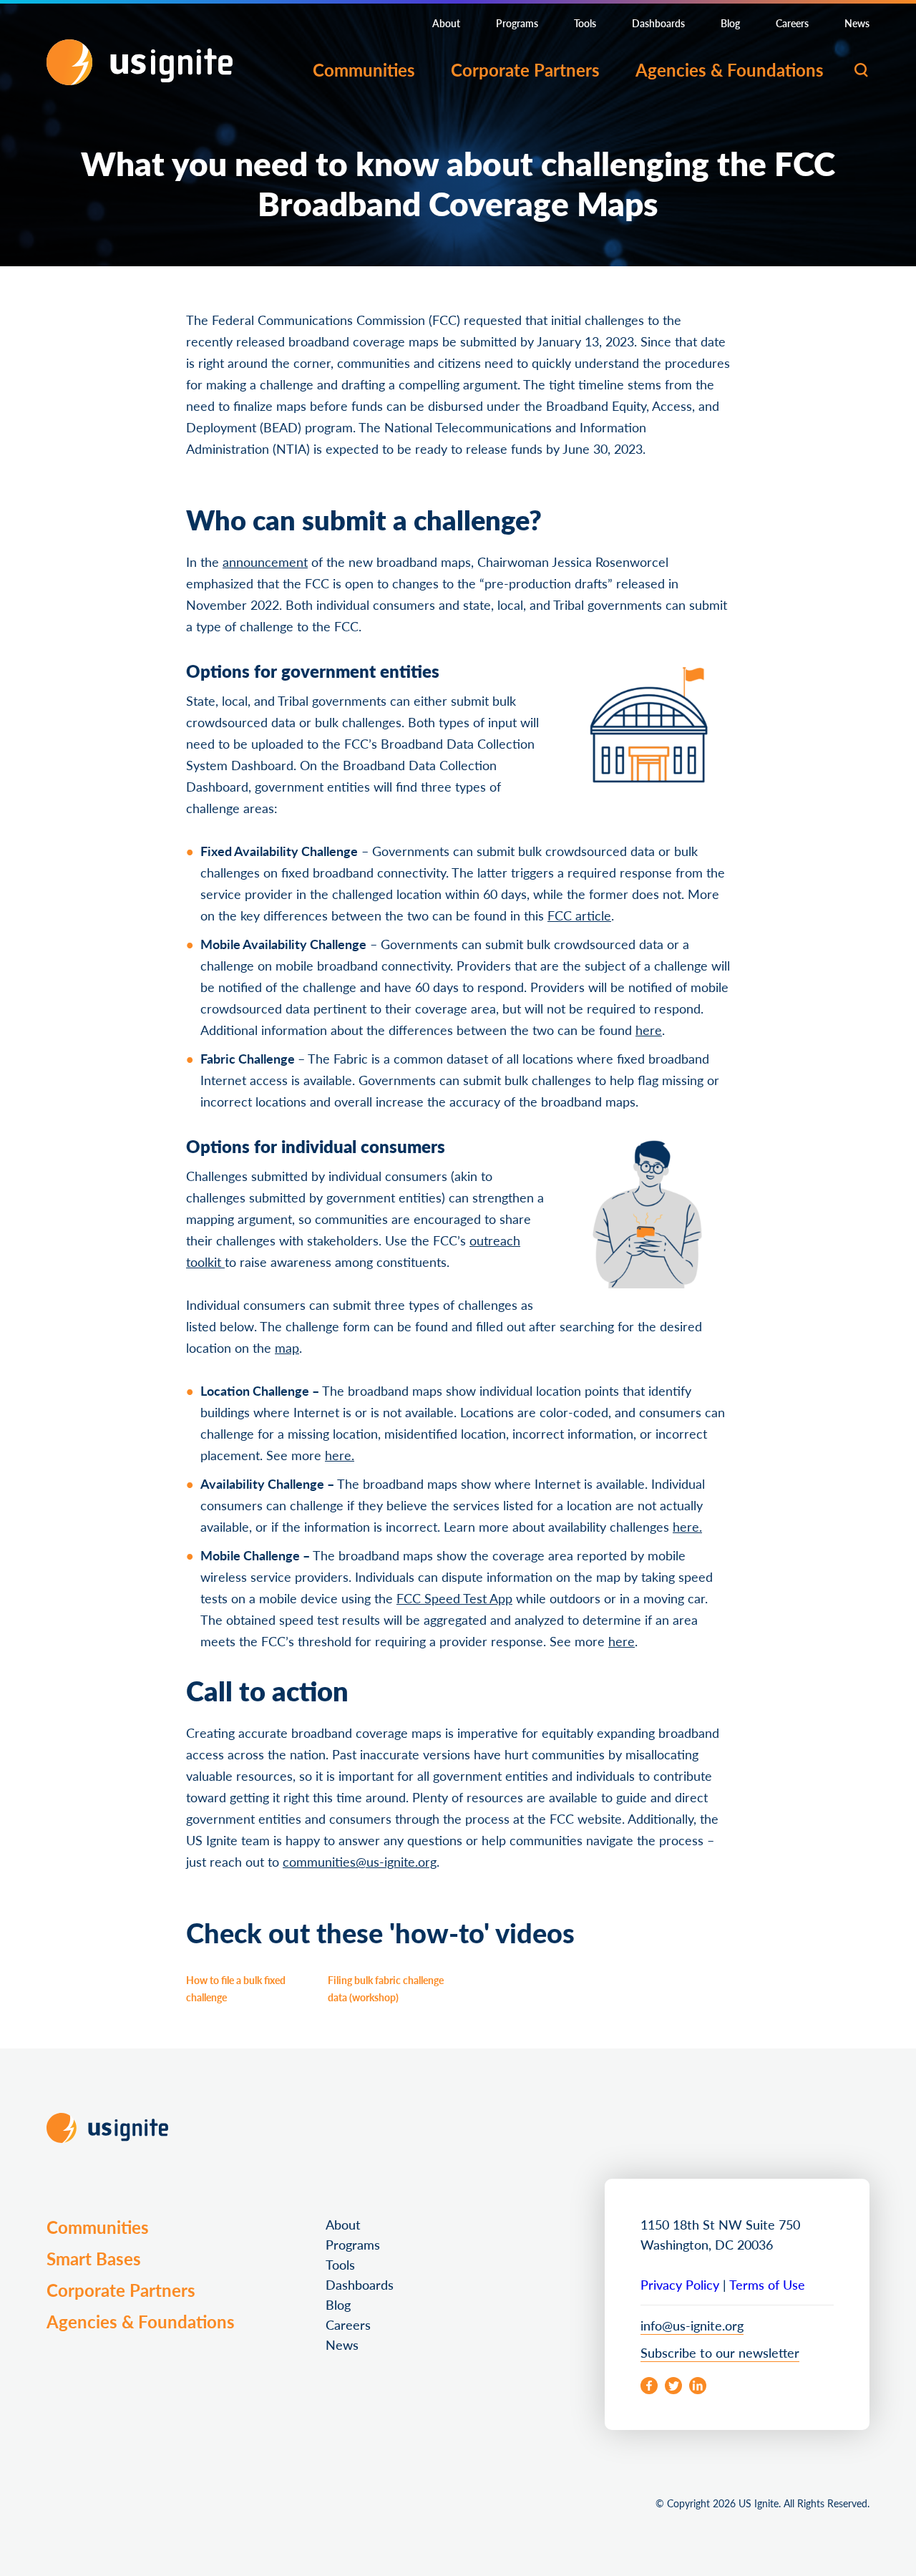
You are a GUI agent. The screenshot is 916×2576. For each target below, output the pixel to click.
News (857, 23)
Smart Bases (94, 2258)
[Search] (861, 70)
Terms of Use (767, 2284)
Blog (730, 23)
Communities (364, 69)
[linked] (698, 2386)
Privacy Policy (680, 2284)
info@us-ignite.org (692, 2325)
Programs (517, 23)
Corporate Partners (525, 69)
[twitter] (673, 2386)
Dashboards (658, 23)
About (446, 23)
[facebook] (649, 2386)
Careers (792, 23)
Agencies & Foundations (730, 69)
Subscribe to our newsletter (720, 2352)
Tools (585, 23)
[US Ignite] (140, 62)
